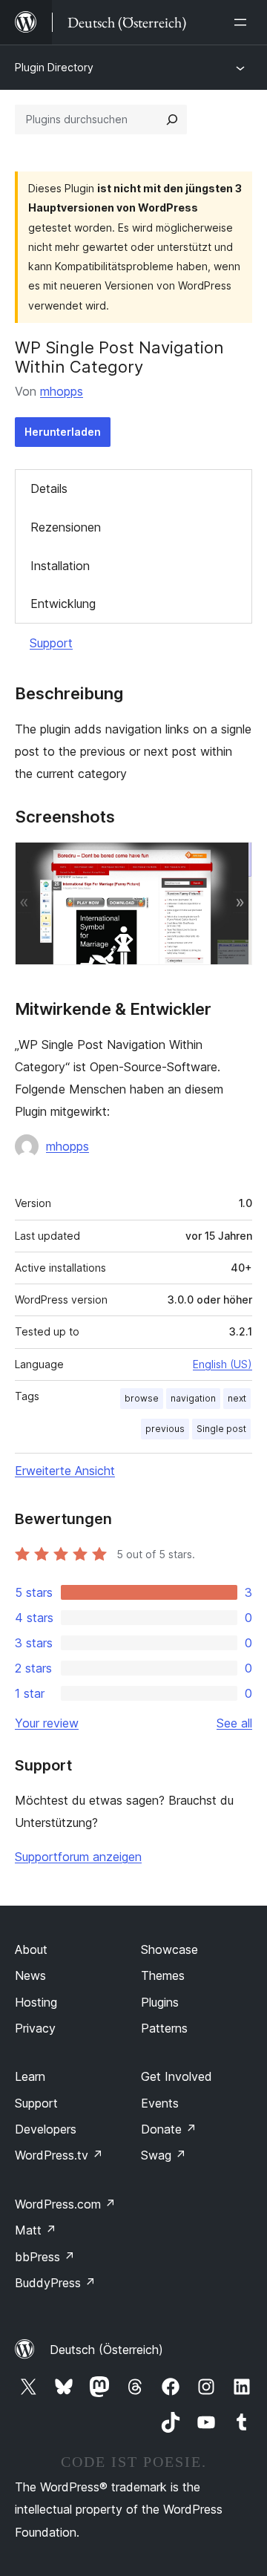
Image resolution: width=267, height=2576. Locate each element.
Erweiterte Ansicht (65, 1471)
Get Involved (177, 2076)
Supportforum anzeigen (78, 1857)
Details (49, 488)
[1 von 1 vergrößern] (232, 862)
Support (51, 643)
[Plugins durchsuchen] (172, 120)
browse (142, 1398)
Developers (46, 2129)
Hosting (36, 2002)
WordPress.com (65, 2204)
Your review (47, 1723)
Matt (36, 2230)
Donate (169, 2129)
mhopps (62, 391)
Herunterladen (63, 432)
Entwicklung (63, 604)
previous (165, 1429)
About (31, 1949)
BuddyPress (55, 2283)
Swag (164, 2155)
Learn (30, 2076)
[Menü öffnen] (243, 22)
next (237, 1398)
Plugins (160, 2002)
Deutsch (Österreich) (106, 2350)
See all (234, 1723)
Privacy (35, 2028)
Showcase (169, 1949)
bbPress (45, 2257)
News (30, 1975)
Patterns (164, 2028)
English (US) (222, 1364)
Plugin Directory (54, 67)
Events (160, 2103)
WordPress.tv (59, 2155)
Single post (221, 1429)
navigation (193, 1398)
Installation (60, 566)
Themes (163, 1975)
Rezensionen (66, 527)
